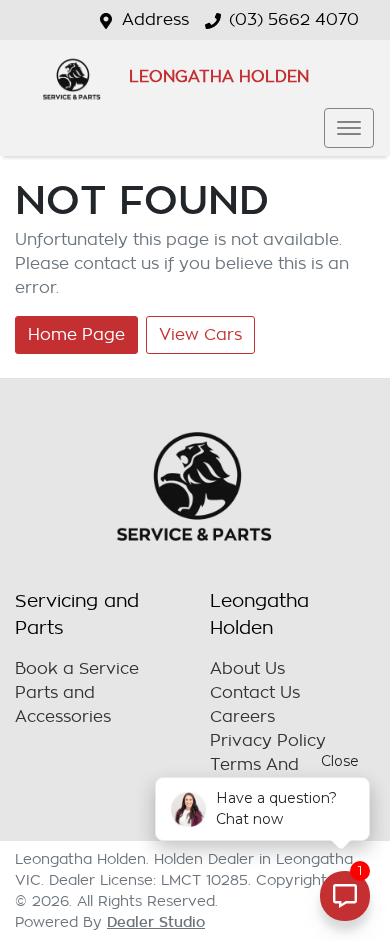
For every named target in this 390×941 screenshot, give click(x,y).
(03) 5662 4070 (294, 20)
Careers (242, 717)
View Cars (200, 335)
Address (155, 20)
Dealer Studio (156, 922)
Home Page (76, 335)
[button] (349, 128)
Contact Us (255, 693)
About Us (247, 669)
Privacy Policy (268, 741)
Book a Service (77, 669)
